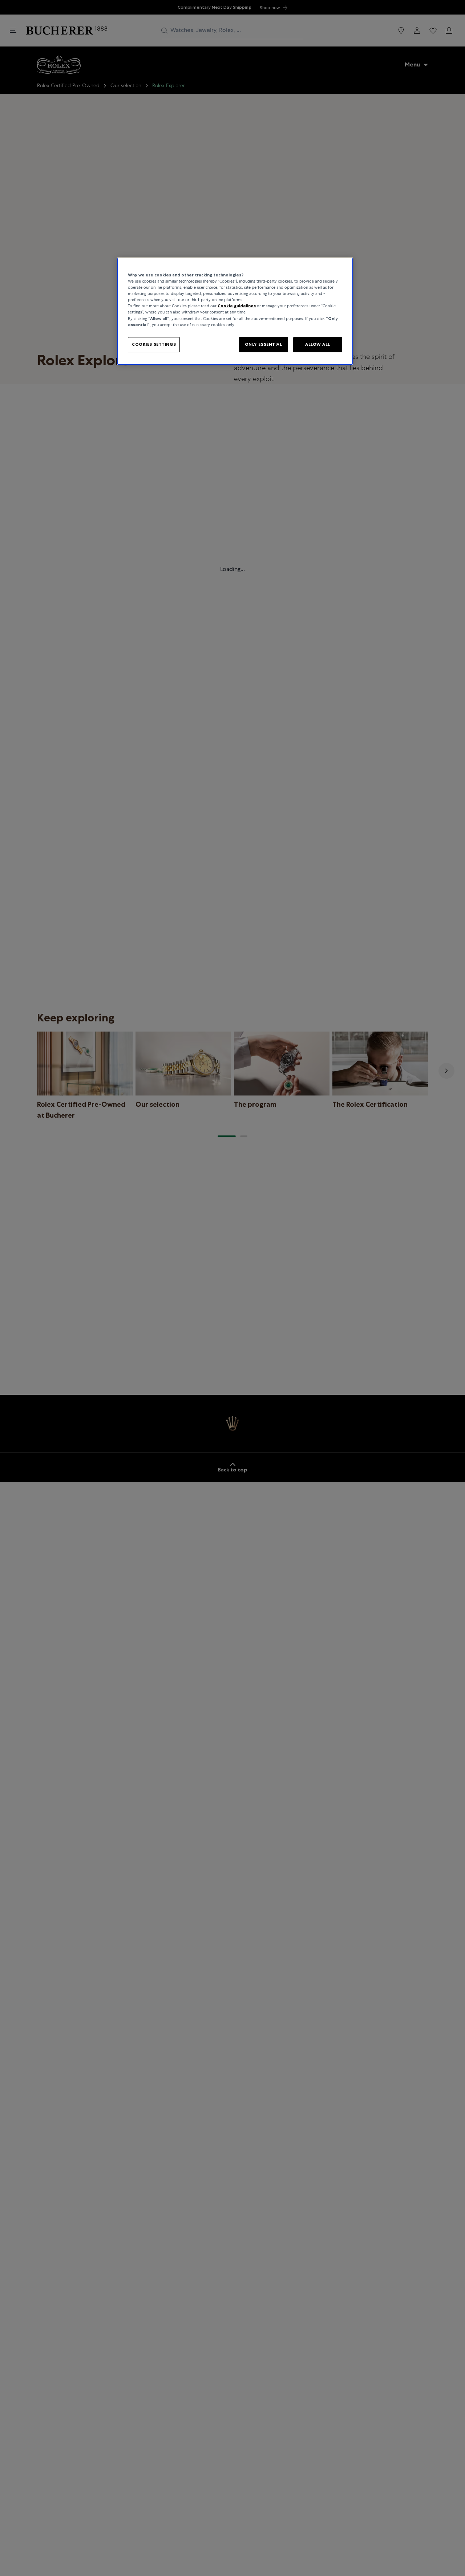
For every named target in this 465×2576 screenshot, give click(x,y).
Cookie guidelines (237, 306)
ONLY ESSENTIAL (264, 344)
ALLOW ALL (318, 344)
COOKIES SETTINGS (154, 344)
